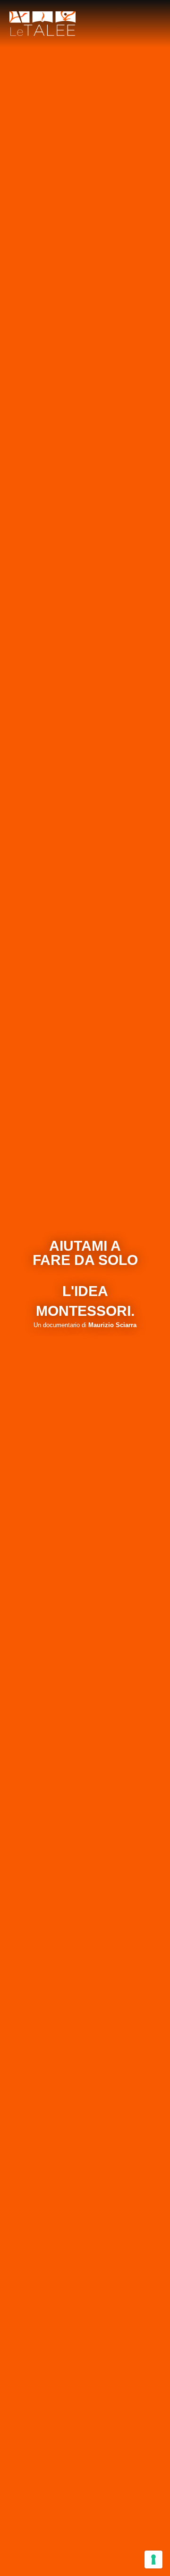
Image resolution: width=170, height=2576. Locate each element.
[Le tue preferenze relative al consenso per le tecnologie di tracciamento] (153, 2559)
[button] (154, 24)
